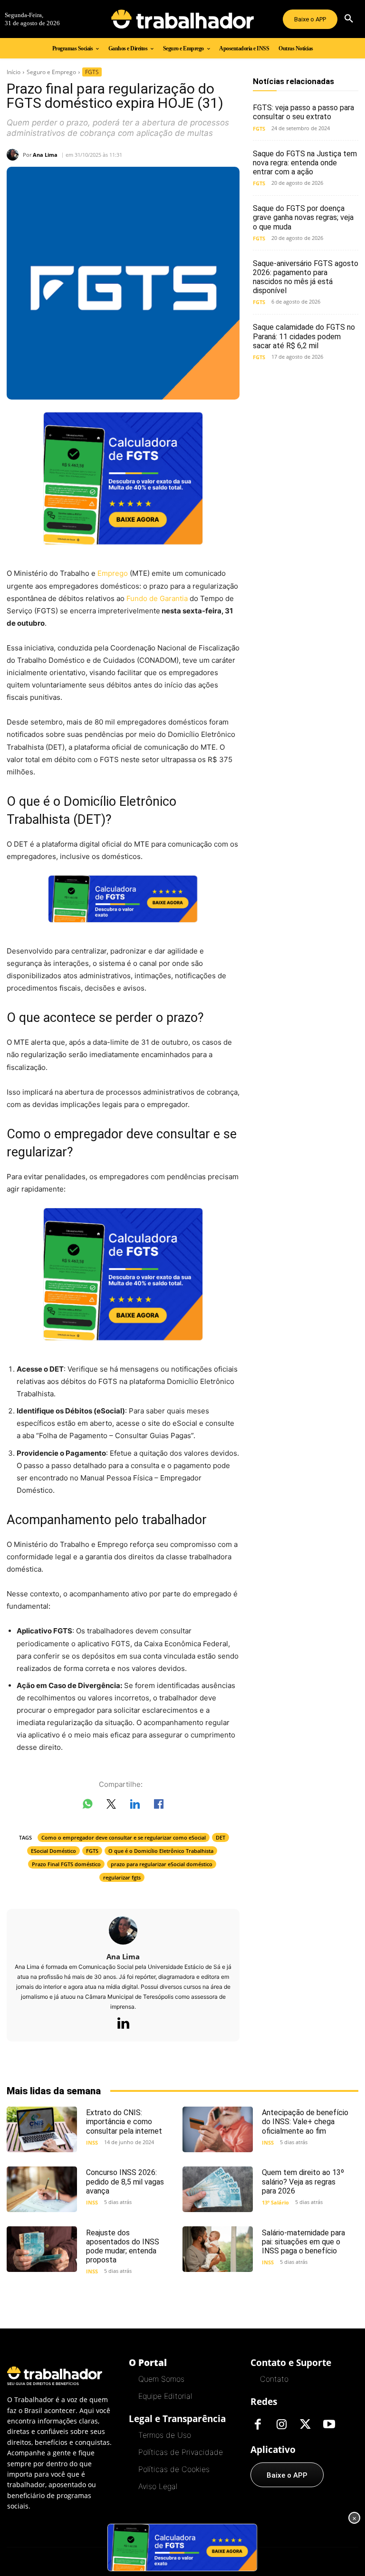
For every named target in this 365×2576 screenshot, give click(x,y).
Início (14, 72)
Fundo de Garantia (157, 598)
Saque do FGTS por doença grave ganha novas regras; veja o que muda (303, 217)
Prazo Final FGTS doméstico (66, 1864)
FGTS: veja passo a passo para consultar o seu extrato (303, 112)
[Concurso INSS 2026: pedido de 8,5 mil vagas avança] (42, 2189)
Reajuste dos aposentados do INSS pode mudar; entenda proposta (123, 2247)
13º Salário (275, 2202)
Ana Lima (45, 155)
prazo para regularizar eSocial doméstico (162, 1864)
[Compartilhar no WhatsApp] (87, 1806)
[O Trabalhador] (182, 19)
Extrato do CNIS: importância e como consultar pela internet (124, 2122)
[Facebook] (258, 2425)
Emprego (113, 573)
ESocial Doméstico (53, 1851)
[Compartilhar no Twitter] (111, 1806)
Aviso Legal (158, 2486)
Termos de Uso (165, 2435)
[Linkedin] (123, 2024)
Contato (274, 2379)
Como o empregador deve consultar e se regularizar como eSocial (124, 1837)
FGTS (92, 72)
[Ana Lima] (15, 155)
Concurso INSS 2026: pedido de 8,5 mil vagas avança (125, 2181)
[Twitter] (305, 2425)
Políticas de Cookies (174, 2469)
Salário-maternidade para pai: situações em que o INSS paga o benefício (303, 2242)
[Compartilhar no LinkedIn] (135, 1806)
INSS (92, 2142)
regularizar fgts (122, 1877)
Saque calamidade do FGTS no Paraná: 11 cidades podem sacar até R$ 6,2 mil (304, 336)
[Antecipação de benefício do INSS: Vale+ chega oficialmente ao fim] (218, 2129)
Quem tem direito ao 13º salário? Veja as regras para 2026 (303, 2181)
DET (221, 1837)
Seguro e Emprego (51, 72)
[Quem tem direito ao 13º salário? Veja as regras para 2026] (218, 2189)
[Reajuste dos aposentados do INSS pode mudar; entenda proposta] (42, 2249)
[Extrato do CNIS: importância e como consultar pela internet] (42, 2129)
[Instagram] (281, 2425)
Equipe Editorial (165, 2396)
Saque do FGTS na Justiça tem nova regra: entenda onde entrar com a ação (305, 163)
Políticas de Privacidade (181, 2452)
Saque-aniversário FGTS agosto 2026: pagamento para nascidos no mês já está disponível (306, 277)
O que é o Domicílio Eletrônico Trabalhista (161, 1851)
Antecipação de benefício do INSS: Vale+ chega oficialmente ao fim (305, 2122)
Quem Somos (161, 2379)
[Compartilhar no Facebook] (159, 1806)
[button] (349, 19)
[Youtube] (329, 2425)
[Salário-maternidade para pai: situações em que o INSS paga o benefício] (218, 2249)
